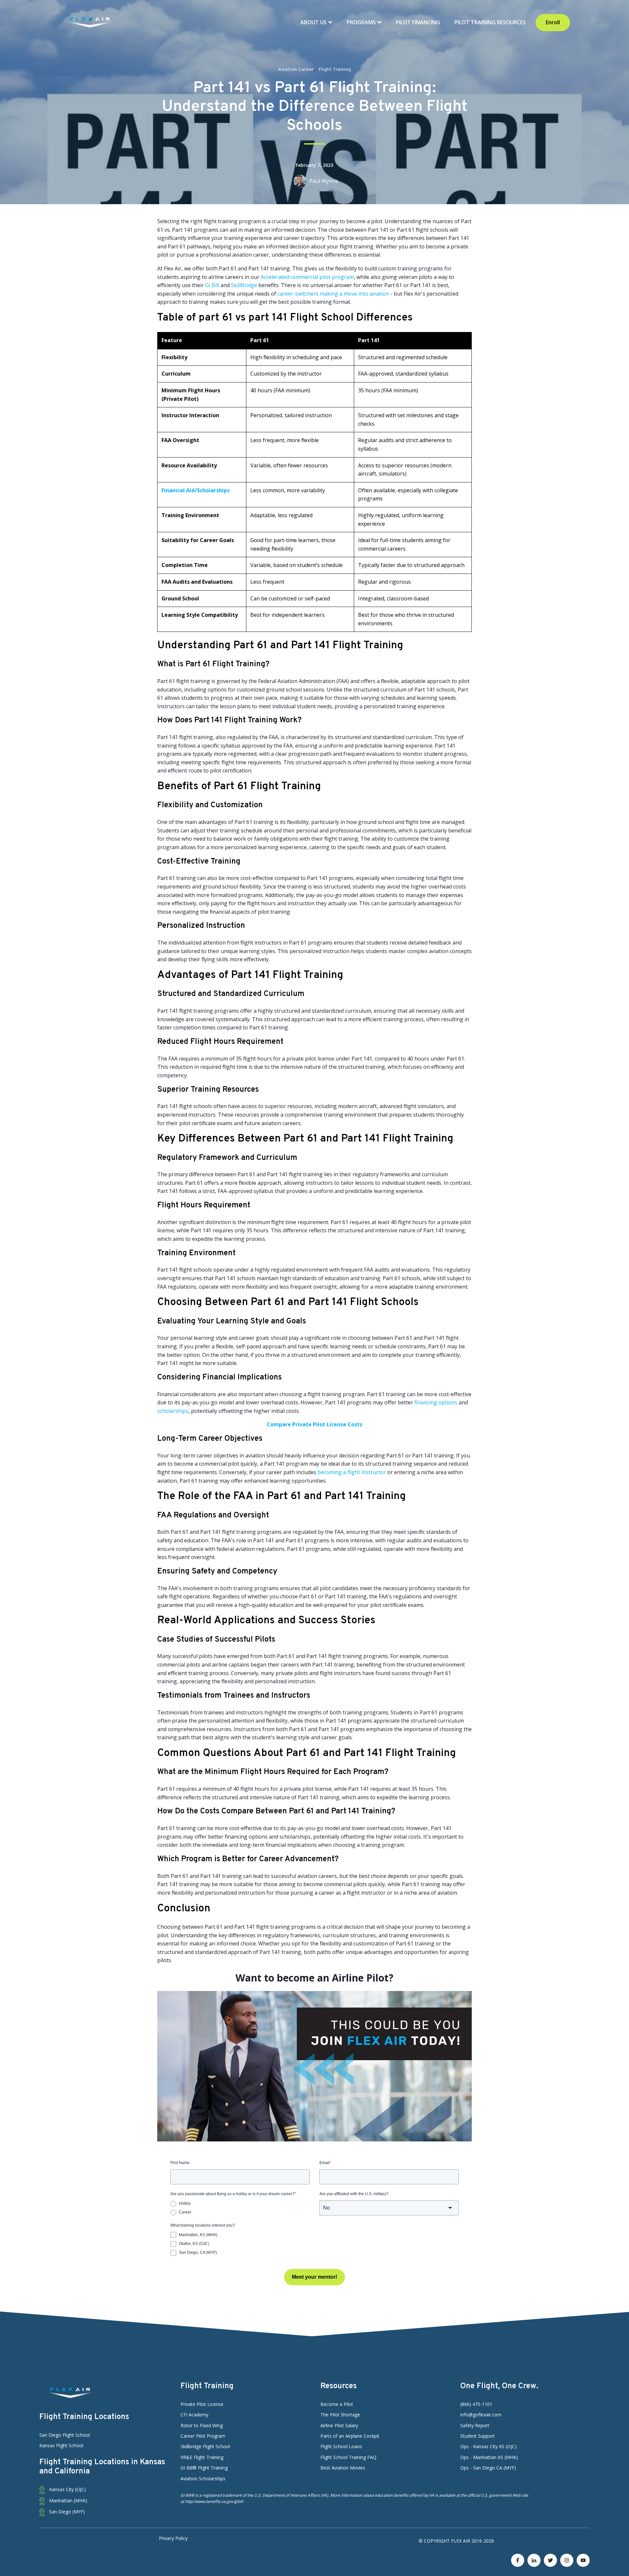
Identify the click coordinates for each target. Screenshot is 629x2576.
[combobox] (389, 2208)
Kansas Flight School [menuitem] (61, 2445)
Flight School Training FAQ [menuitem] (348, 2457)
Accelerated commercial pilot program (307, 277)
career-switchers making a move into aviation (333, 294)
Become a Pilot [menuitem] (337, 2404)
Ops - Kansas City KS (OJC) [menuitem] (488, 2446)
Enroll (553, 22)
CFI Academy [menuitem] (194, 2415)
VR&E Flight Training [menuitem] (202, 2457)
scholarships (173, 1411)
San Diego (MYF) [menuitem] (66, 2512)
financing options (436, 1402)
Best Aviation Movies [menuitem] (343, 2468)
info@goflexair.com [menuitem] (481, 2415)
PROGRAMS (362, 22)
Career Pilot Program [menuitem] (203, 2436)
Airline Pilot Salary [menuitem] (339, 2425)
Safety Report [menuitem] (475, 2425)
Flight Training (335, 70)
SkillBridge (244, 285)
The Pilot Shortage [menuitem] (340, 2415)
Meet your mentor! (314, 2277)
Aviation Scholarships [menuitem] (203, 2478)
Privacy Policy (173, 2538)
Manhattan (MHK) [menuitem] (67, 2500)
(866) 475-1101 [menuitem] (476, 2404)
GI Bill (212, 285)
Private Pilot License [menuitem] (202, 2404)
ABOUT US (314, 22)
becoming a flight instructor (352, 1472)
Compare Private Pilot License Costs (314, 1424)
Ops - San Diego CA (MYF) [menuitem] (488, 2468)
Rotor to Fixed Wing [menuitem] (202, 2425)
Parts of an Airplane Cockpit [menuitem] (350, 2436)
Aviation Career (296, 70)
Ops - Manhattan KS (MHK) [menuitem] (489, 2457)
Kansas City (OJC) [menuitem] (67, 2489)
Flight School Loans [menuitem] (341, 2446)
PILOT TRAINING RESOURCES (490, 22)
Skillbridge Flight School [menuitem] (205, 2446)
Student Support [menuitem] (477, 2436)
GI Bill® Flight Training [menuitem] (204, 2468)
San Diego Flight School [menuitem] (65, 2435)
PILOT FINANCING (418, 22)
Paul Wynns (324, 181)
